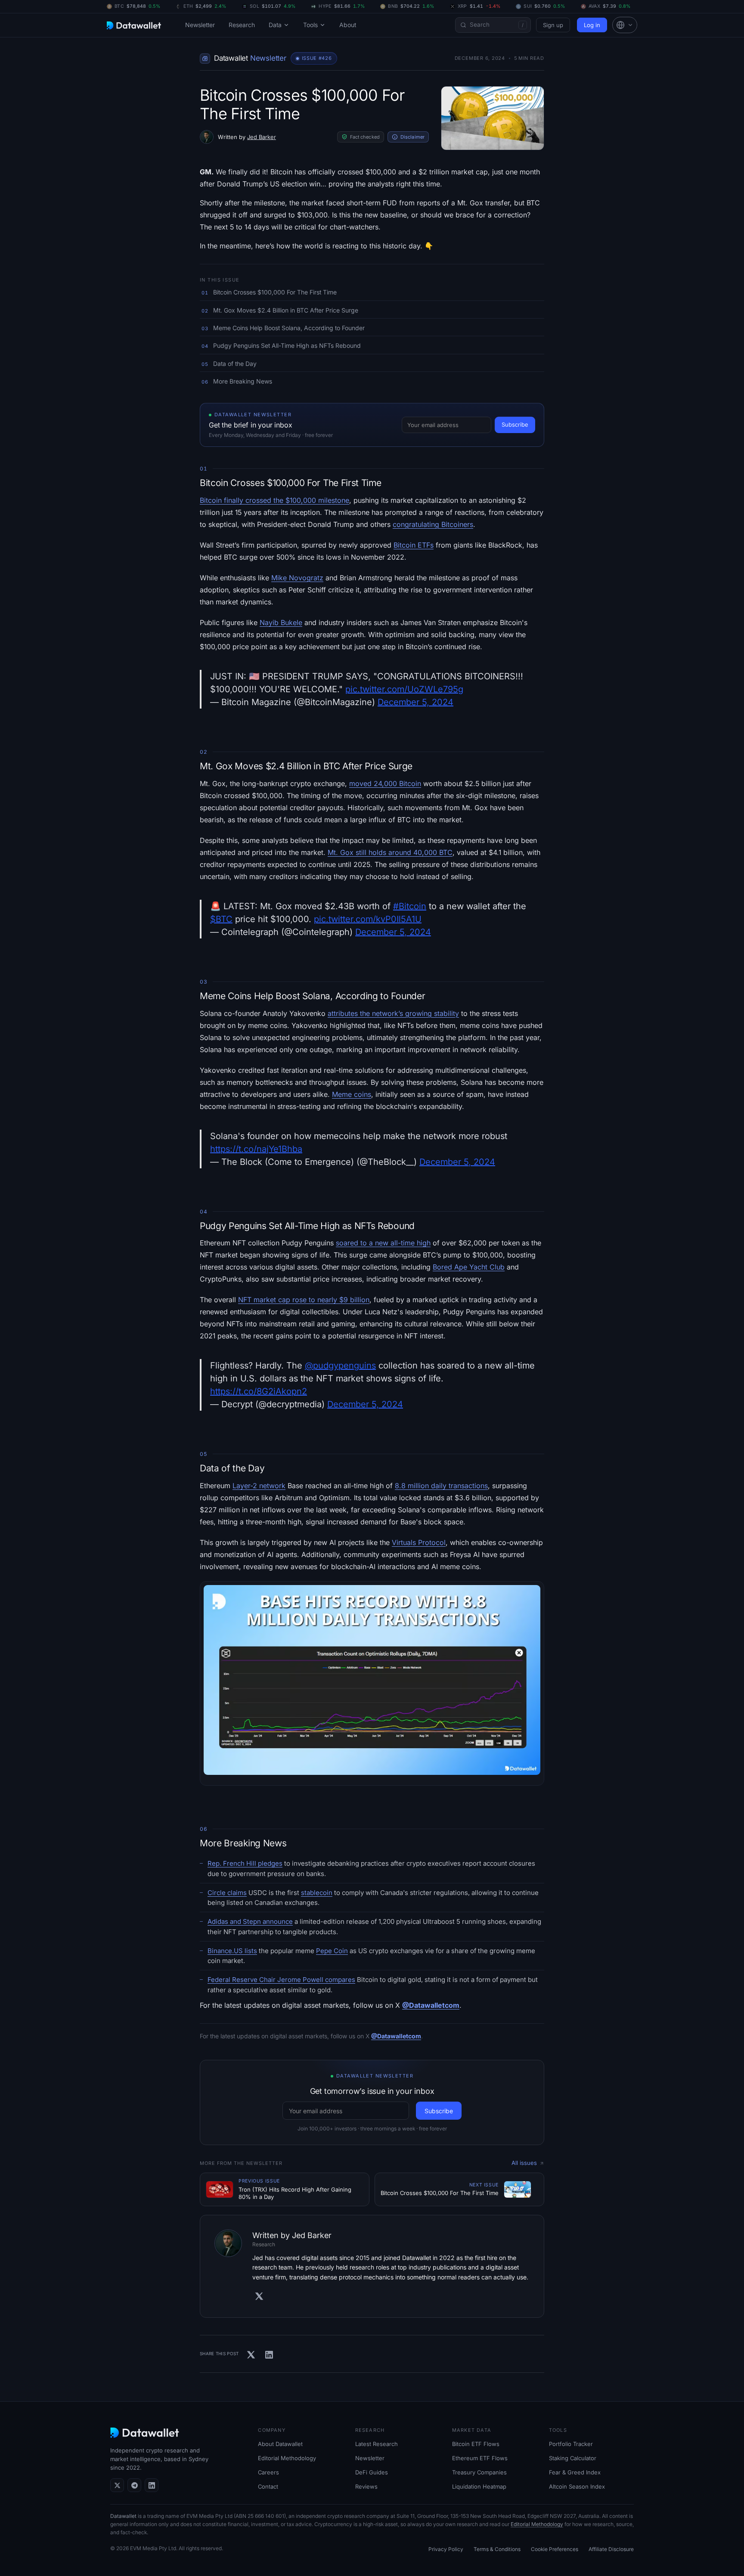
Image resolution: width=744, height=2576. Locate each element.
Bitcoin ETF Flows (476, 2444)
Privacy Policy (446, 2549)
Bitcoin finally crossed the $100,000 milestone (274, 500)
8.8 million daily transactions (441, 1486)
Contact (268, 2486)
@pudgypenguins (340, 1365)
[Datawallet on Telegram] (134, 2485)
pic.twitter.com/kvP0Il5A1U (368, 919)
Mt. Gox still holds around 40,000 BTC (390, 852)
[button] (625, 25)
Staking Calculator (573, 2458)
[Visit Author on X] (259, 2296)
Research (242, 25)
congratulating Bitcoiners (433, 524)
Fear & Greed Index (575, 2472)
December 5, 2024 (415, 702)
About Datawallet (280, 2444)
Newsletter (200, 25)
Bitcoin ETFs (414, 545)
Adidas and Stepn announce (250, 1921)
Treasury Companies (479, 2472)
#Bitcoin (410, 906)
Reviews (366, 2486)
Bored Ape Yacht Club (469, 1267)
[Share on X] (251, 2355)
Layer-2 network (259, 1486)
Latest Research (377, 2444)
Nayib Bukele (281, 622)
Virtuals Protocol (419, 1542)
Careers (268, 2472)
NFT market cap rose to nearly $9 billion (304, 1300)
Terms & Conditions (497, 2549)
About (348, 25)
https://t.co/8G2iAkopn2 (259, 1391)
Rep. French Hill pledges (245, 1863)
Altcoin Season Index (577, 2486)
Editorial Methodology (287, 2458)
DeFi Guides (372, 2472)
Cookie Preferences (555, 2549)
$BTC (221, 919)
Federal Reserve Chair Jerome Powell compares (281, 1980)
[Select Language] (625, 25)
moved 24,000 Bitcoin (385, 783)
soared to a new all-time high (383, 1243)
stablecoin (317, 1893)
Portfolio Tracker (571, 2444)
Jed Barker (262, 137)
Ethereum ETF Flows (480, 2458)
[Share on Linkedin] (269, 2355)
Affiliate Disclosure (611, 2549)
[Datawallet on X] (117, 2485)
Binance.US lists (232, 1951)
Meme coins (352, 1094)
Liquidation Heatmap (479, 2486)
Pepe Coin (332, 1951)
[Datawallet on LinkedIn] (152, 2485)
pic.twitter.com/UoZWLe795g (404, 689)
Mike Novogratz (297, 578)
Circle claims (227, 1893)
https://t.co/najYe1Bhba (256, 1149)
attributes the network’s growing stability (393, 1013)
